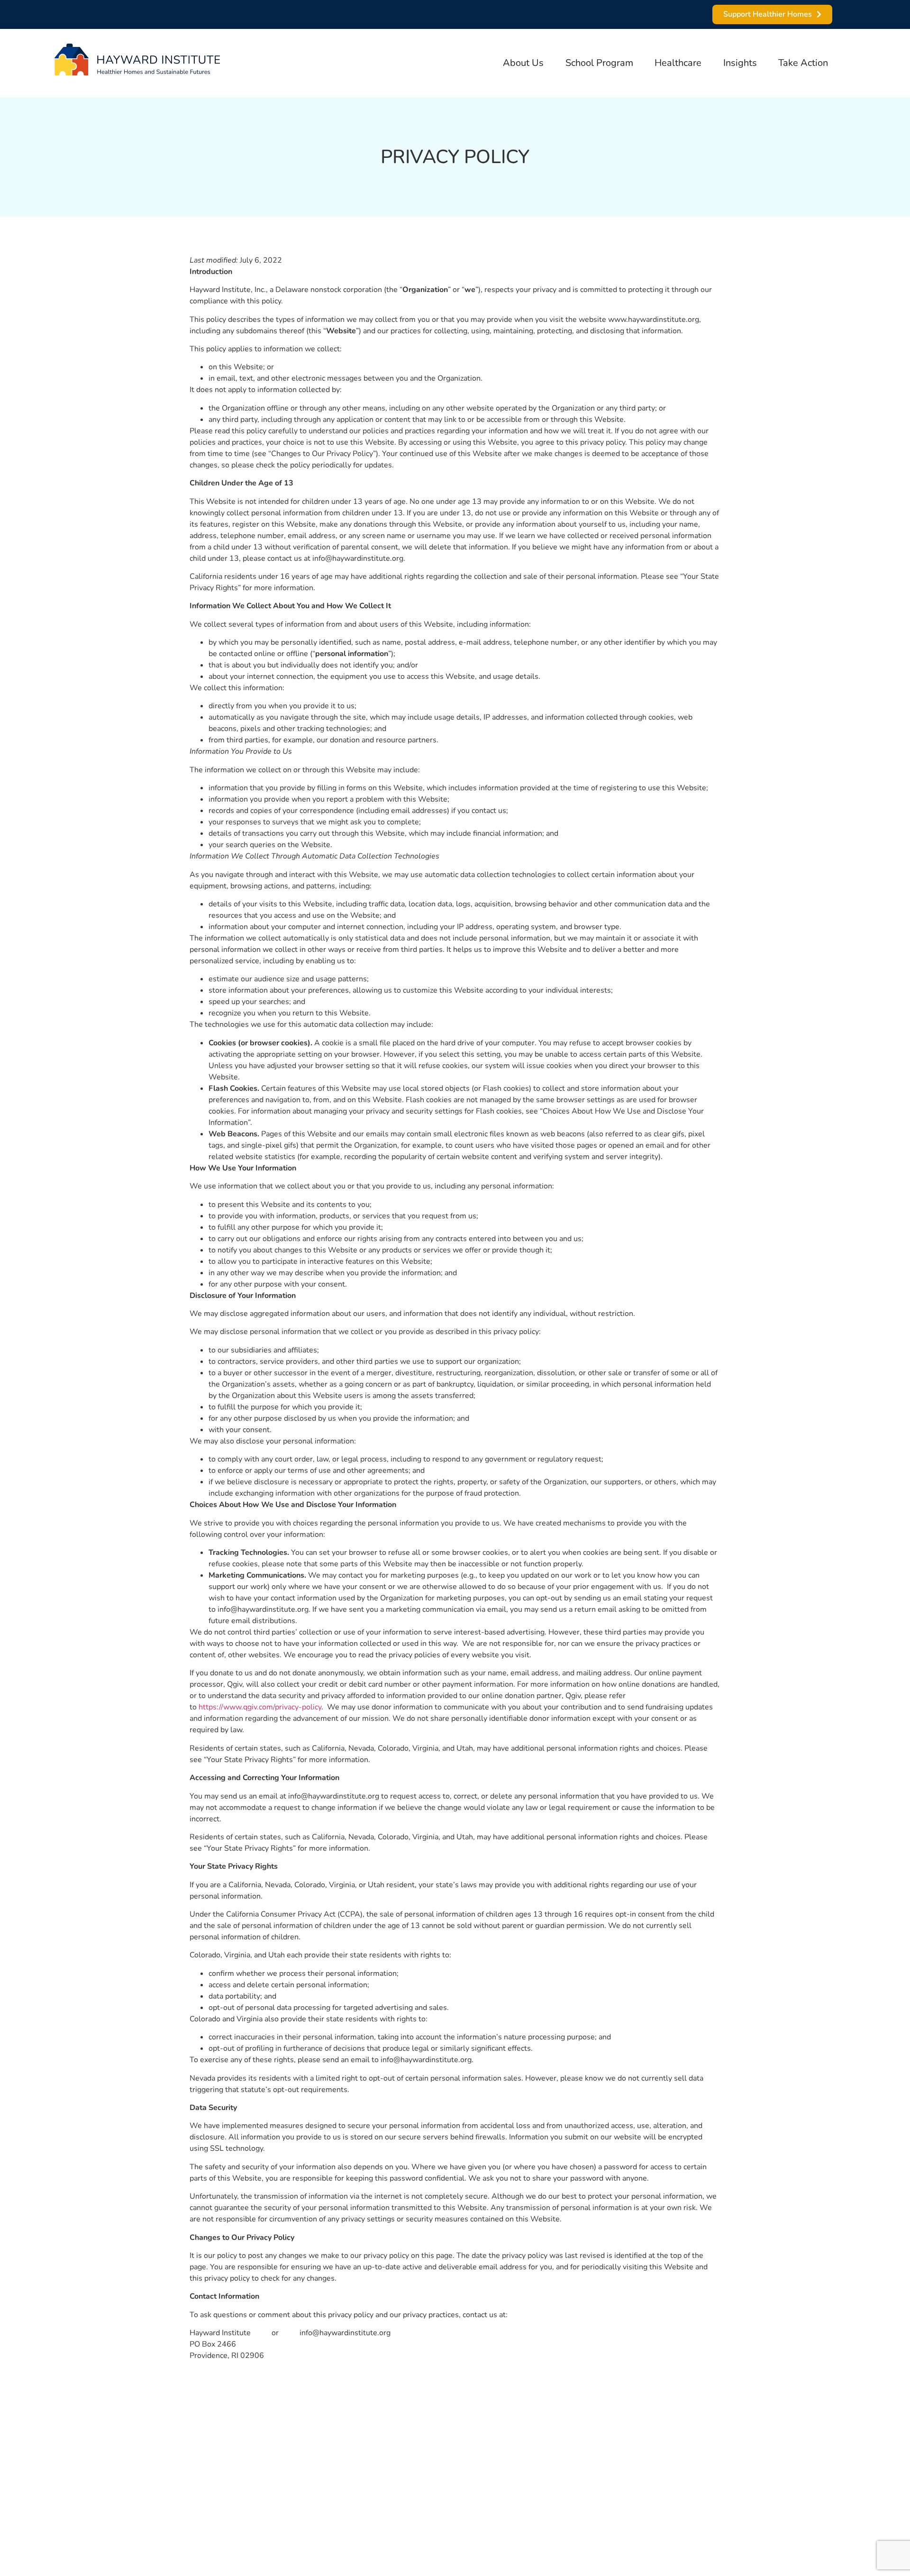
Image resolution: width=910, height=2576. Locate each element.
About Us (523, 63)
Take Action (803, 63)
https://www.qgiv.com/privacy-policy (260, 1707)
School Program (599, 63)
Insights (740, 63)
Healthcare (678, 63)
